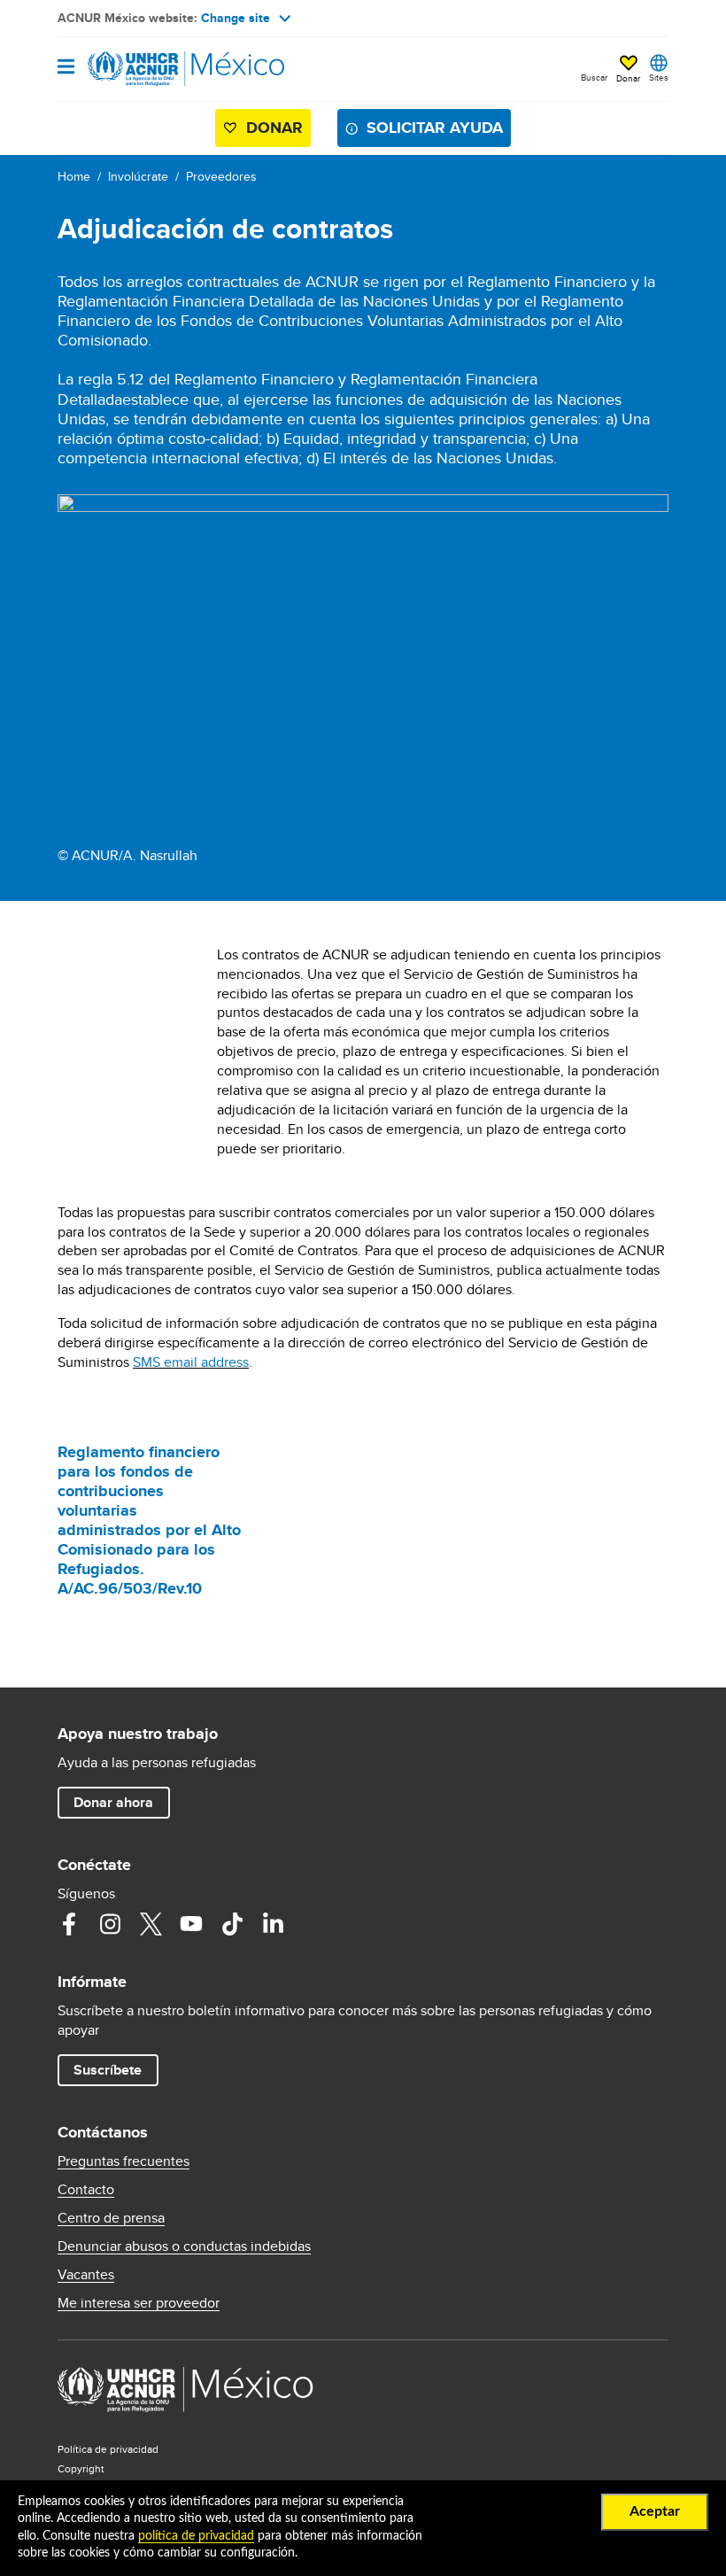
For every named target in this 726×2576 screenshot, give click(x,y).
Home (74, 176)
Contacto (86, 2190)
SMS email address (191, 1362)
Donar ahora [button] (113, 1802)
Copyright (81, 2468)
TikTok (232, 1924)
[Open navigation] (66, 68)
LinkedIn (273, 1924)
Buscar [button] (594, 77)
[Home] (148, 69)
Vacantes (86, 2275)
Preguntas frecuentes (124, 2161)
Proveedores (221, 176)
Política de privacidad (108, 2449)
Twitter (151, 1924)
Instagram (110, 1924)
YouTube (191, 1924)
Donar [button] (628, 78)
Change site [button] (236, 18)
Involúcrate (138, 176)
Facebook (69, 1924)
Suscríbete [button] (108, 2070)
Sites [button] (659, 77)
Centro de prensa (111, 2218)
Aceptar (655, 2511)
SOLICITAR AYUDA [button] (435, 128)
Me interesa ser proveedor (139, 2303)
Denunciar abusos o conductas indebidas (184, 2246)
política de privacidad (196, 2536)
